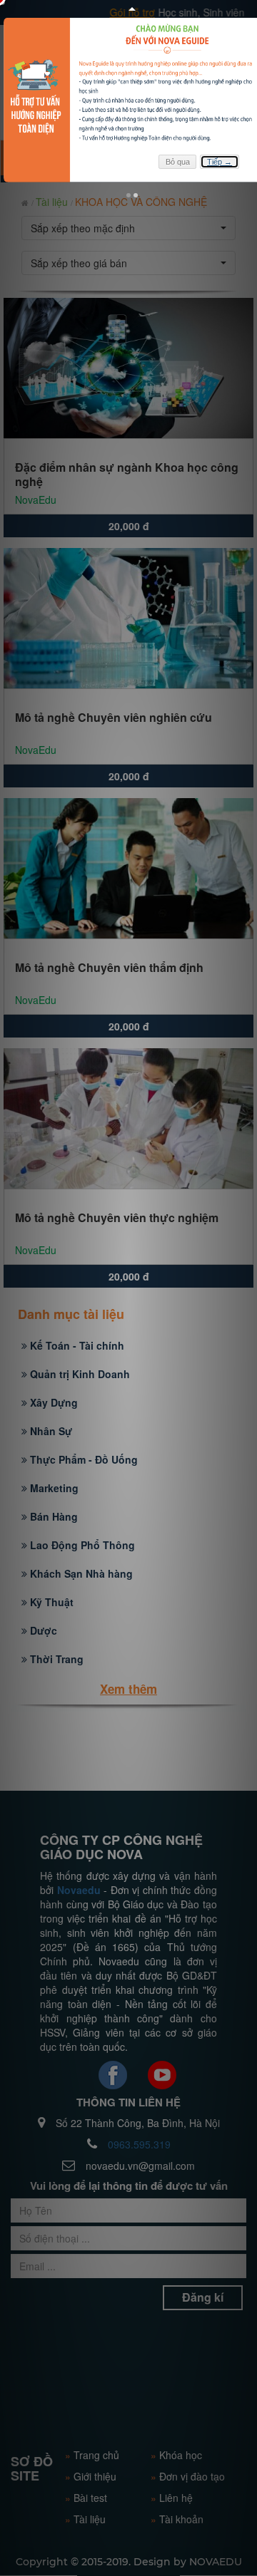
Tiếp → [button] (220, 162)
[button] (128, 195)
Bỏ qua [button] (178, 162)
